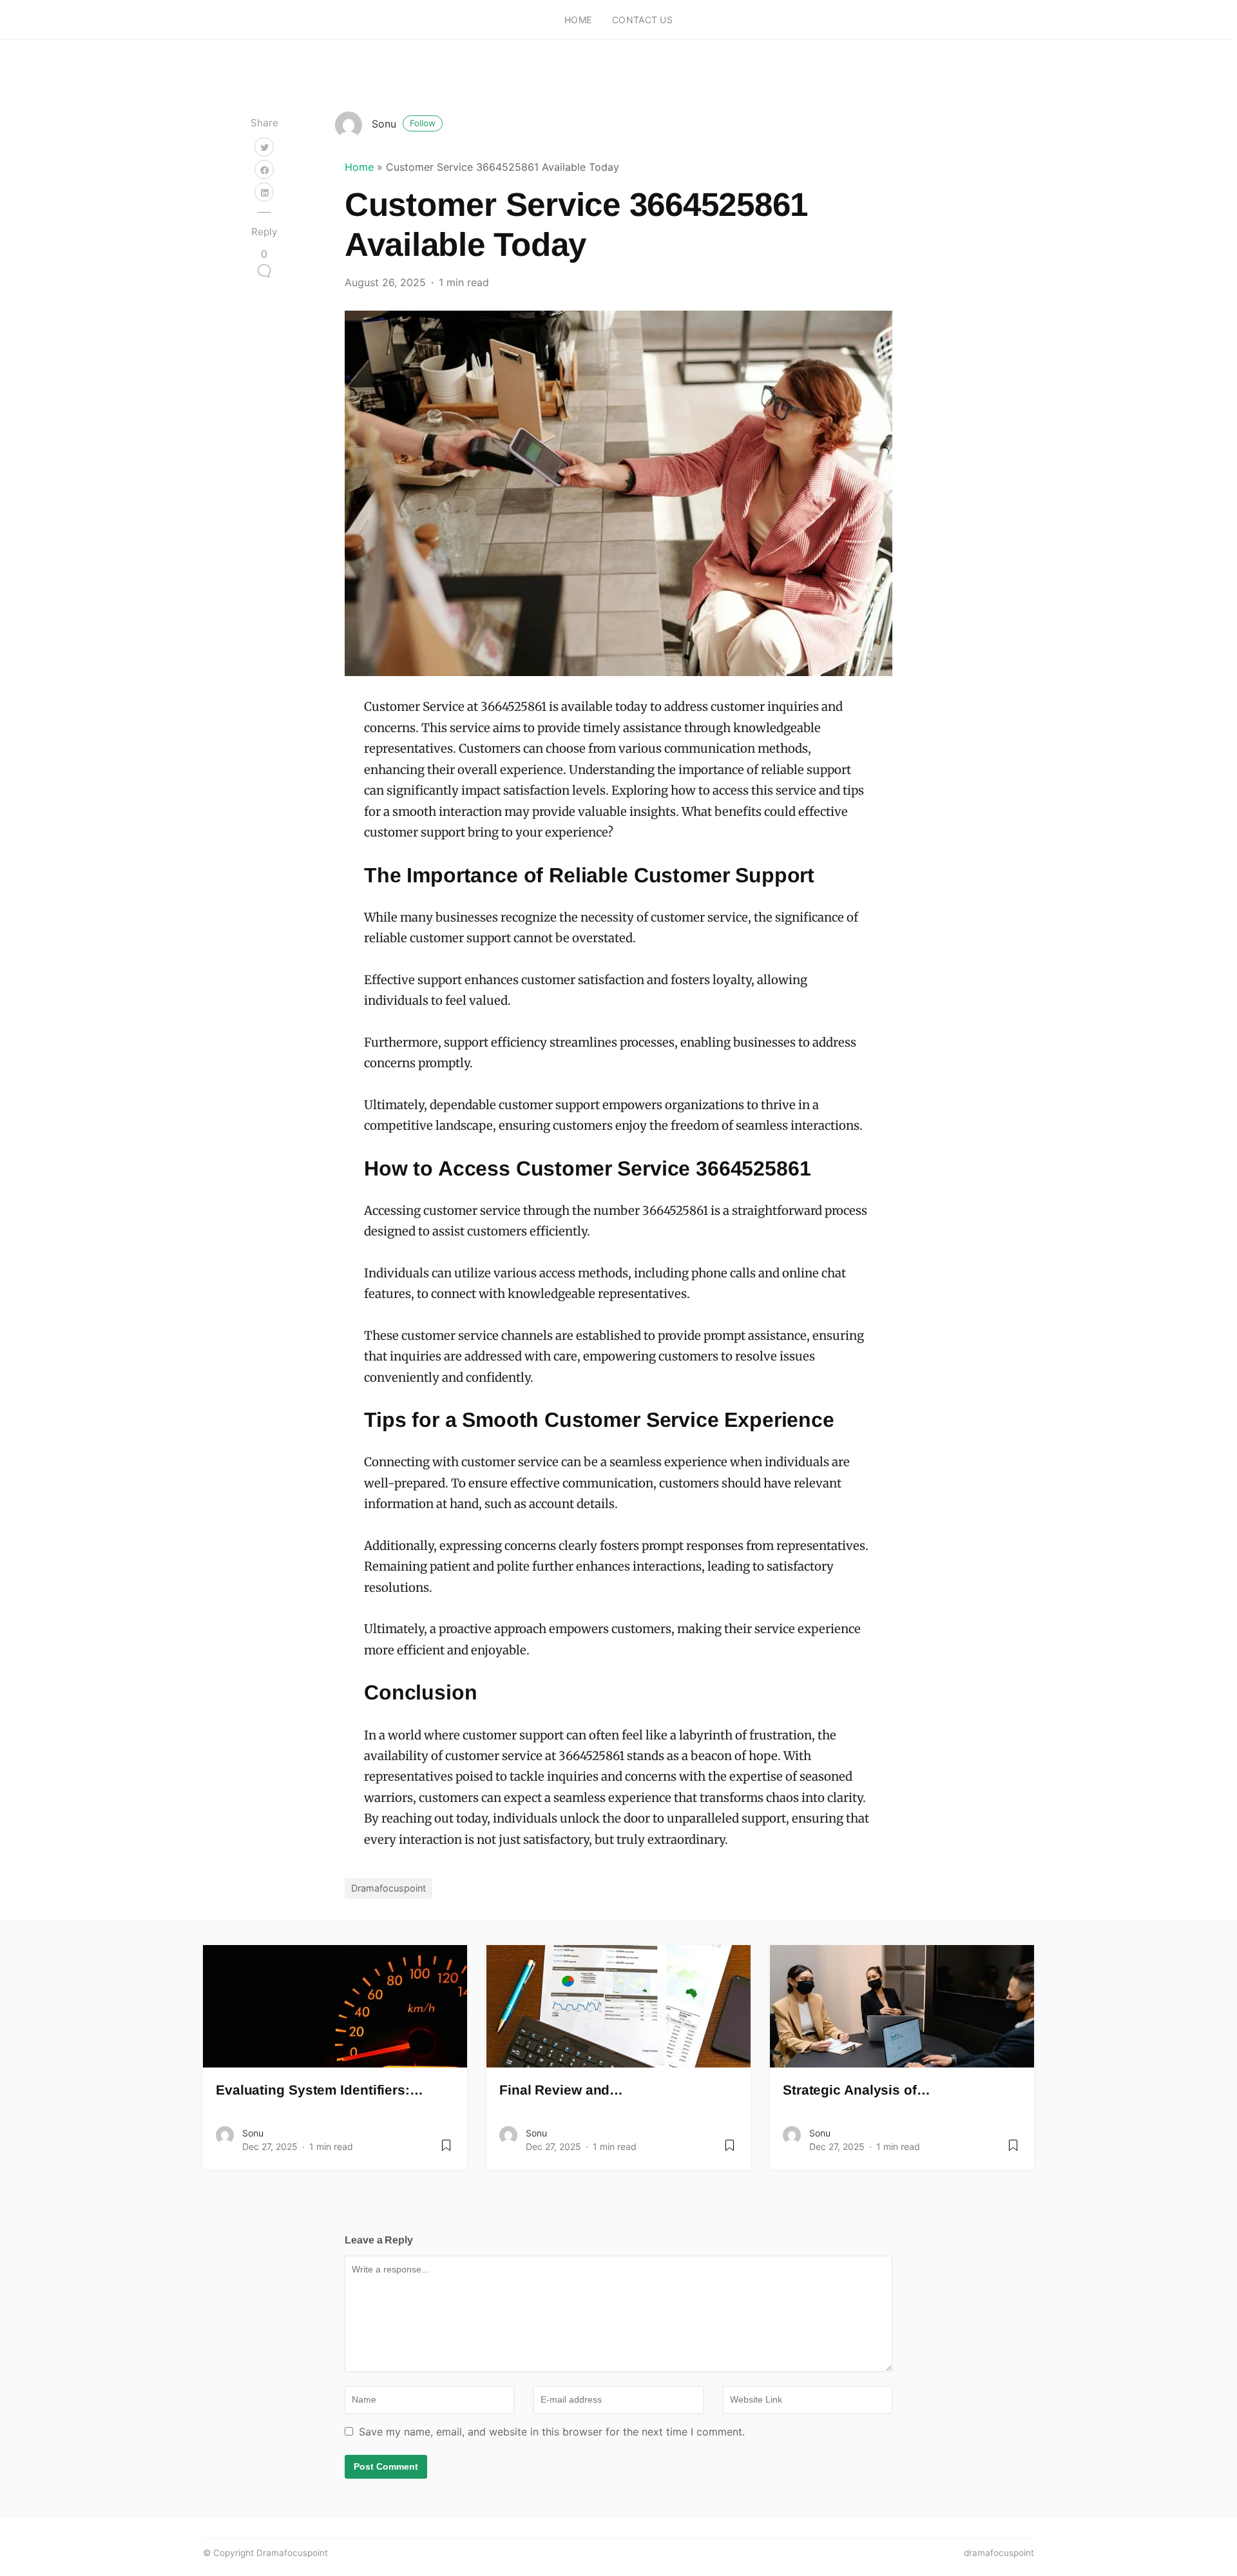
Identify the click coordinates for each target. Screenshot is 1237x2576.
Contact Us (642, 20)
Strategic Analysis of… (857, 2090)
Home (578, 20)
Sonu (404, 124)
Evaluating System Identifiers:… (320, 2090)
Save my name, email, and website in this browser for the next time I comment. (552, 2432)
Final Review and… (561, 2090)
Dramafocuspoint (388, 1888)
